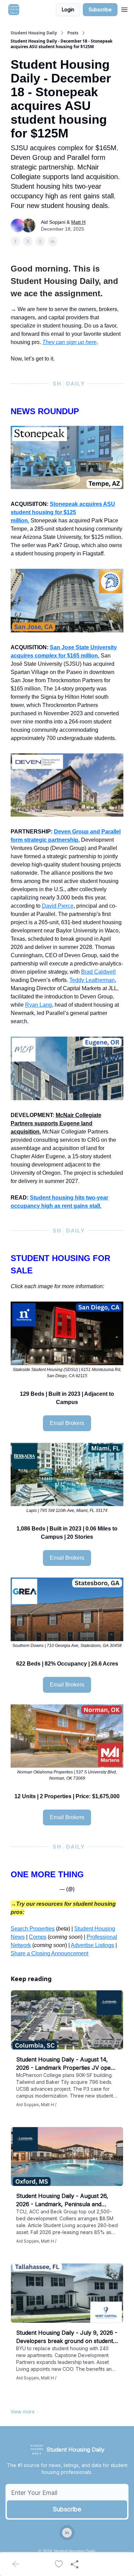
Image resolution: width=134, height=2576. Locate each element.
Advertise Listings (92, 1945)
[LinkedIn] (67, 2533)
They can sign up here (69, 342)
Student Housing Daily (34, 33)
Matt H (78, 222)
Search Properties (33, 1929)
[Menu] (124, 9)
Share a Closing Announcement (49, 1953)
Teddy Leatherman (92, 980)
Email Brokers (67, 1423)
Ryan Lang (38, 1005)
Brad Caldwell (98, 972)
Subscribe (100, 9)
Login (68, 9)
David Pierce (58, 906)
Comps (38, 1937)
